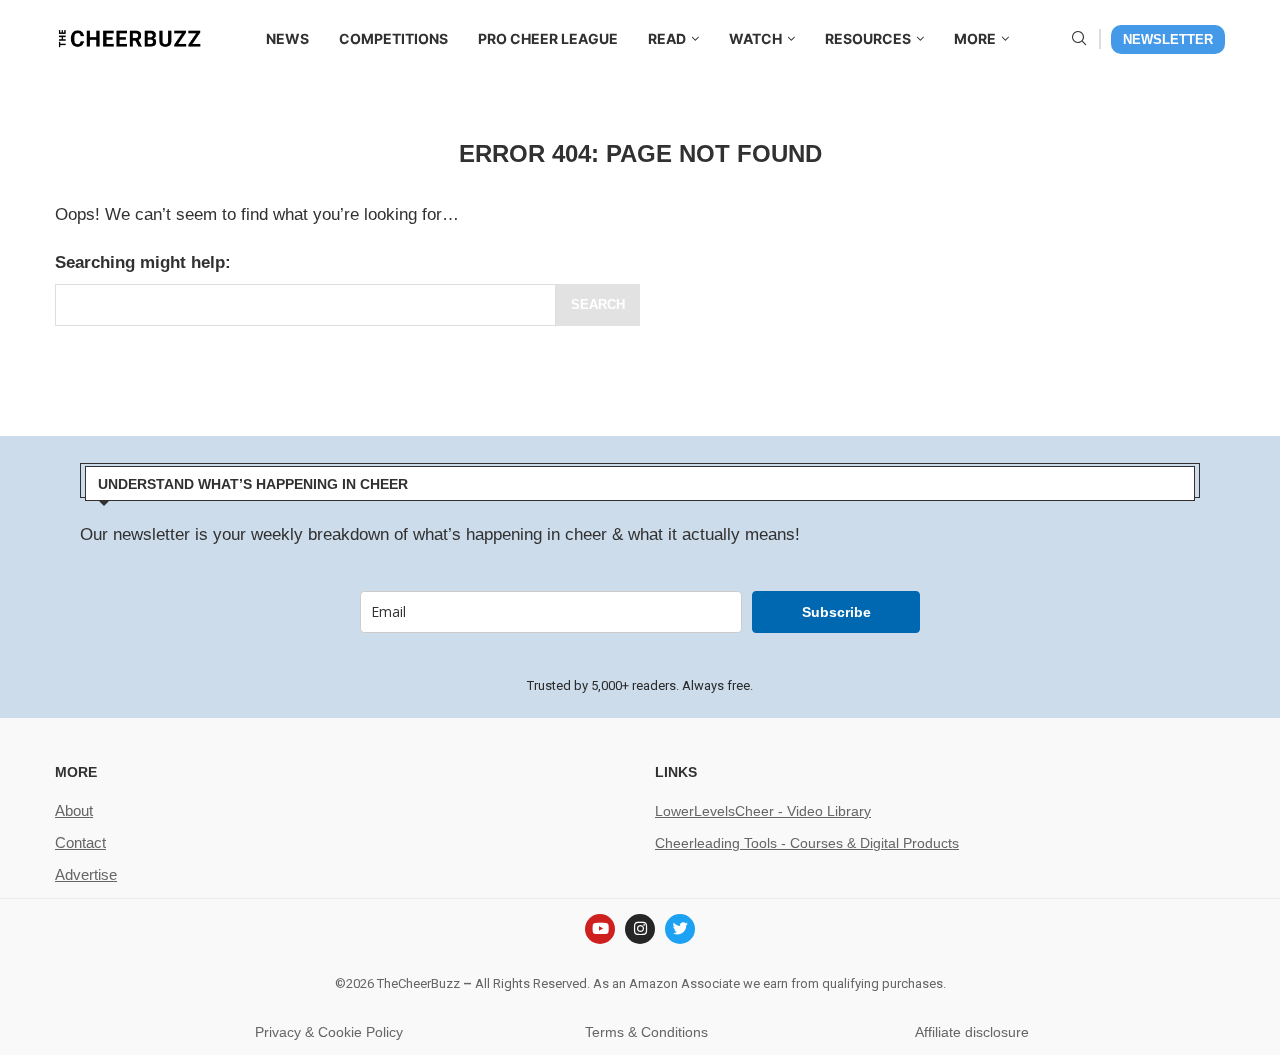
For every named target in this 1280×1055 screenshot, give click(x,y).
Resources (868, 38)
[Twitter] (680, 929)
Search (598, 304)
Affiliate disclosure (972, 1032)
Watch (755, 38)
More (975, 38)
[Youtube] (600, 929)
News (287, 38)
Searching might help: (143, 262)
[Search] (1079, 39)
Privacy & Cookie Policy (329, 1032)
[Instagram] (640, 929)
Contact (80, 842)
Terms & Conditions (646, 1032)
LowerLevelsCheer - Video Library (763, 811)
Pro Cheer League (548, 38)
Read (667, 38)
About (74, 810)
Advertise (86, 874)
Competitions (393, 38)
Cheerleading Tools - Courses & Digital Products (807, 843)
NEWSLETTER (1168, 39)
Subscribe (836, 612)
